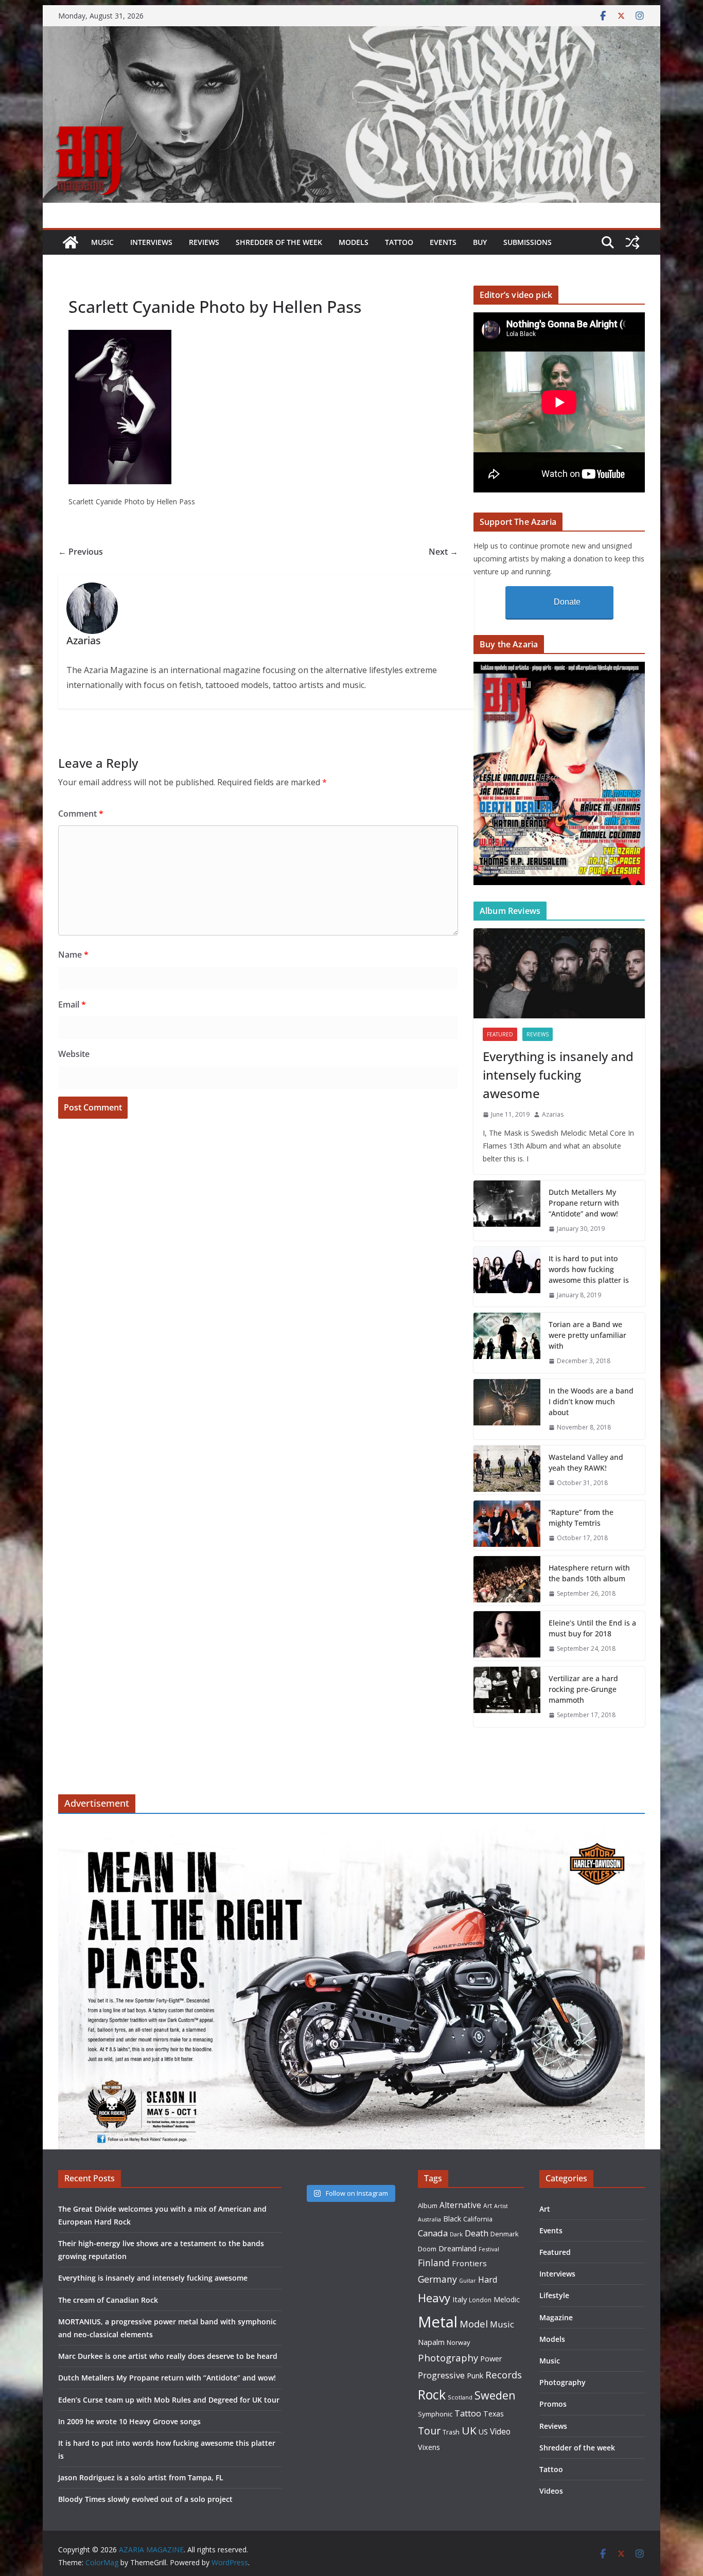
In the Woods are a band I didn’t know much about (591, 1401)
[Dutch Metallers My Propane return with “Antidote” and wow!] (507, 1211)
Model (474, 2324)
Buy (480, 242)
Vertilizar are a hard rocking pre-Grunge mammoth (583, 1689)
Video (500, 2431)
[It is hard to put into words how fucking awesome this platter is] (507, 1277)
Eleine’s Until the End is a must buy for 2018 (592, 1628)
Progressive (441, 2375)
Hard (488, 2279)
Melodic (507, 2299)
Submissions (528, 242)
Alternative (460, 2205)
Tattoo (399, 242)
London (480, 2300)
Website (74, 1054)
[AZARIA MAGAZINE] (351, 33)
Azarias (553, 1114)
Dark (456, 2234)
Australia (429, 2219)
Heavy (434, 2298)
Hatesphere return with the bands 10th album (589, 1573)
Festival (489, 2249)
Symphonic (435, 2414)
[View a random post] (632, 242)
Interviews (151, 242)
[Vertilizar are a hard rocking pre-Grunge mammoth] (507, 1697)
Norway (458, 2342)
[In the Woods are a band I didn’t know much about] (507, 1409)
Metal (438, 2322)
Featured (500, 1034)
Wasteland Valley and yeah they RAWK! (586, 1462)
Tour (429, 2431)
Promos (553, 2404)
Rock (432, 2394)
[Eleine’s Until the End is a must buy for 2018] (507, 1636)
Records (504, 2375)
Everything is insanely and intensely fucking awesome (558, 1075)
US (483, 2432)
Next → (443, 552)
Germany (437, 2279)
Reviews (204, 242)
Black (452, 2219)
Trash (451, 2432)
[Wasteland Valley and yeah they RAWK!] (507, 1470)
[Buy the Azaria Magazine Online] (559, 668)
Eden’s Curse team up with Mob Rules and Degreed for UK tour (169, 2400)
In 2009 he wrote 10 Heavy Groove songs (129, 2421)
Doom (427, 2249)
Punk (475, 2376)
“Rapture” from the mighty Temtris (581, 1518)
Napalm (431, 2342)
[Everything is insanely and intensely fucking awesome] (559, 973)
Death (477, 2233)
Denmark (505, 2234)
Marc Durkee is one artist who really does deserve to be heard (168, 2356)
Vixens (429, 2447)
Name (73, 955)
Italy (460, 2299)
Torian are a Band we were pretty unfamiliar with (587, 1335)
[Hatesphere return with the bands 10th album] (507, 1581)
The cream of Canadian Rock (108, 2300)
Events (443, 242)
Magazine (556, 2317)
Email (72, 1004)
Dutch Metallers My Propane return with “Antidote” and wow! (584, 1203)
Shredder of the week (279, 242)
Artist (501, 2206)
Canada (433, 2233)
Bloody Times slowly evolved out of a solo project (145, 2499)
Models (354, 242)
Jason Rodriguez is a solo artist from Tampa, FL (141, 2477)
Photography (448, 2358)
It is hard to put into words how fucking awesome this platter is (589, 1269)
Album (428, 2206)
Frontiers (469, 2263)
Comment (81, 814)
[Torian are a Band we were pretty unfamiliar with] (507, 1343)
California (478, 2219)
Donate (567, 602)
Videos (551, 2491)
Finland (434, 2263)
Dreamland (458, 2248)
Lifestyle (554, 2295)
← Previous (81, 552)
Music (102, 242)
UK (469, 2430)
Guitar (468, 2281)
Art (488, 2206)
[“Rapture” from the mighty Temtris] (507, 1525)
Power (491, 2358)
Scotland (460, 2397)
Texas (494, 2414)
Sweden (495, 2395)
